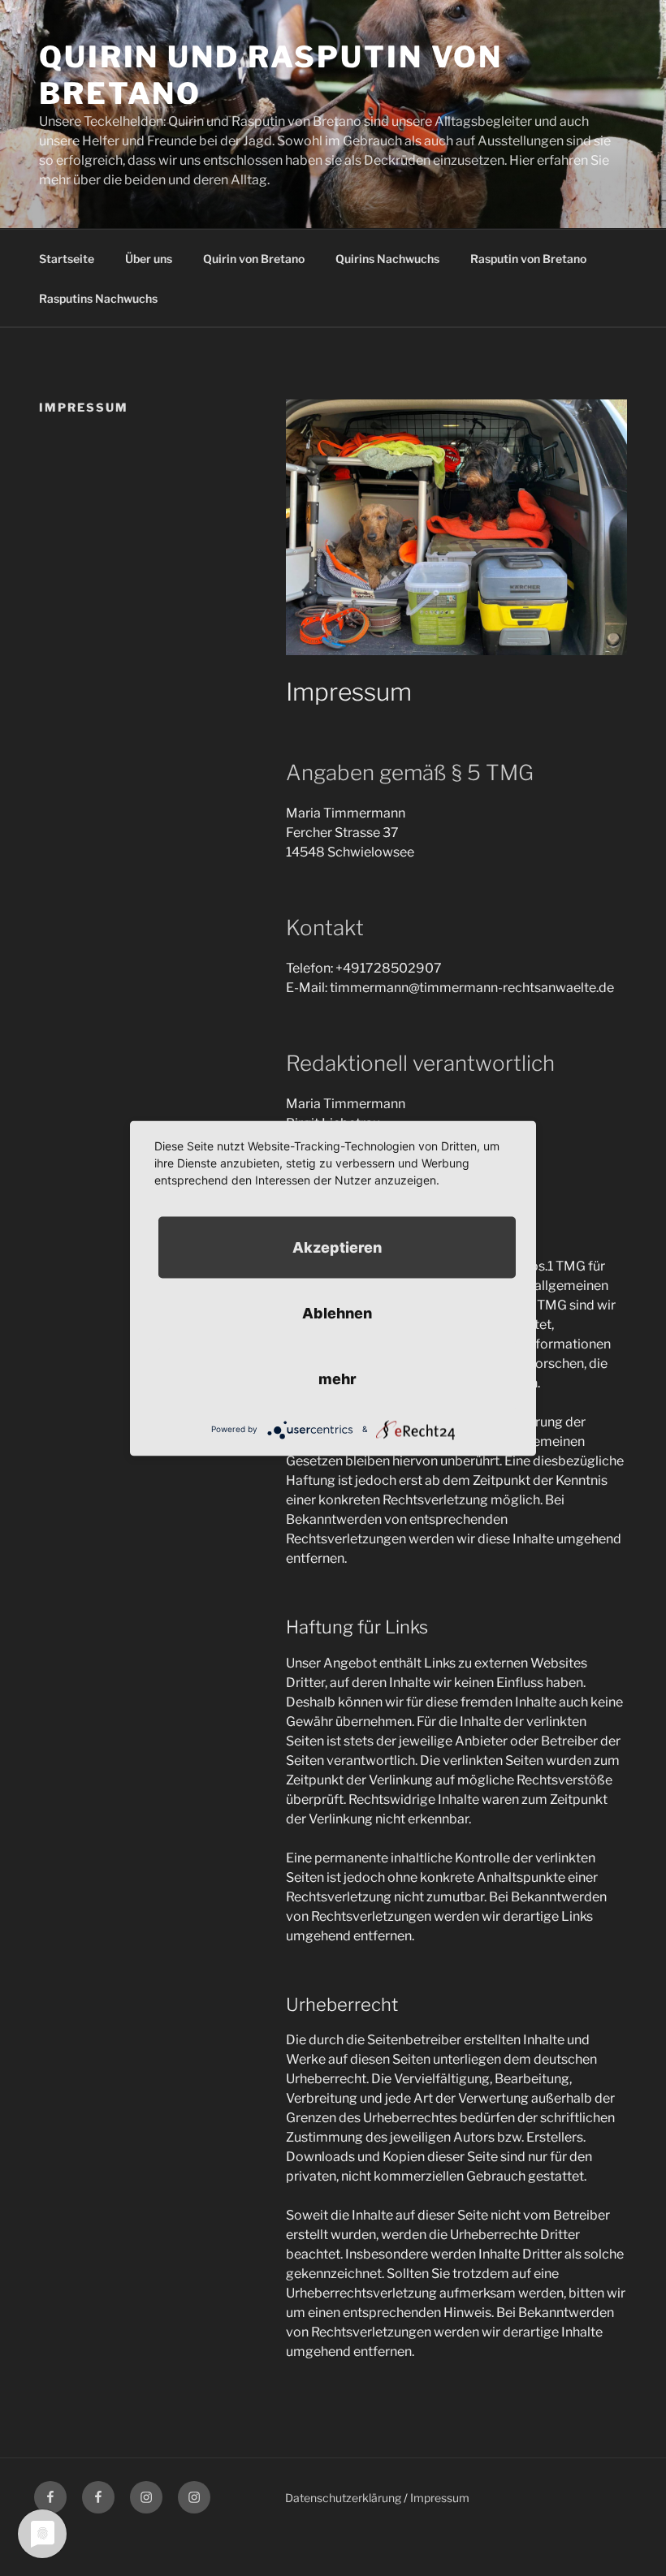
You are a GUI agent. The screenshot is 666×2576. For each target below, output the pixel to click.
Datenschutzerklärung (343, 2498)
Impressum (440, 2498)
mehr (337, 1378)
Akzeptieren (337, 1247)
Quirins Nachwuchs (387, 259)
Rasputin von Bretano (528, 259)
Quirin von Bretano (254, 259)
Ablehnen (337, 1312)
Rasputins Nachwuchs (98, 298)
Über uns (149, 259)
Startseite (67, 259)
